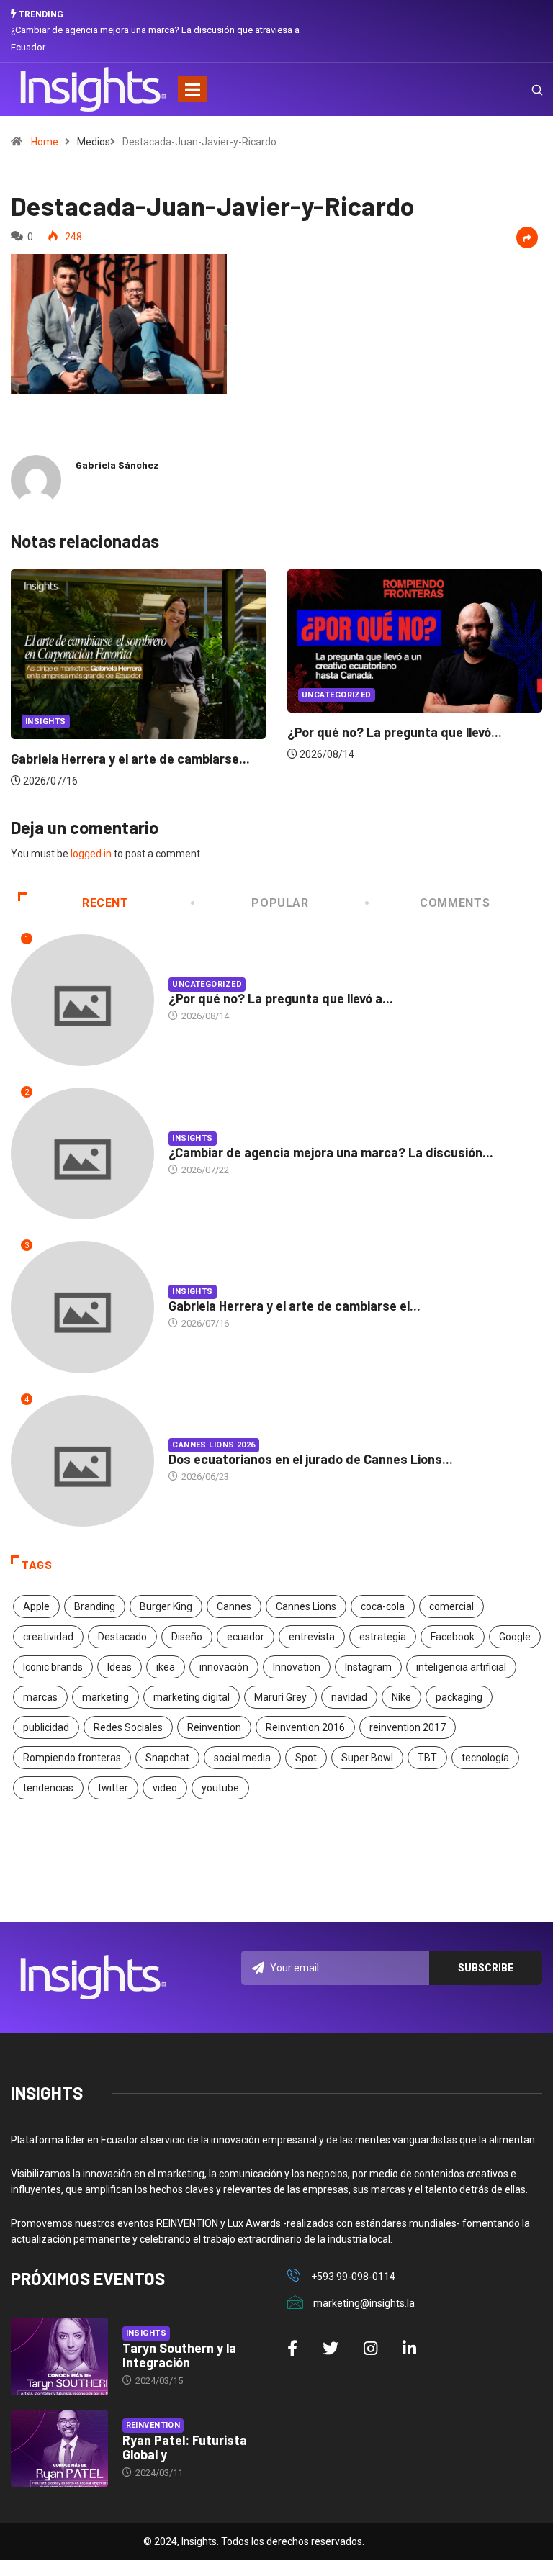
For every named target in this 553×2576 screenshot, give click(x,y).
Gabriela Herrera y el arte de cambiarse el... (295, 1306)
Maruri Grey (280, 1697)
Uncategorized (337, 695)
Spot (306, 1758)
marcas (40, 1697)
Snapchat (167, 1758)
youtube (220, 1788)
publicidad (46, 1727)
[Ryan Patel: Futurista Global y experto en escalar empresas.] (59, 2449)
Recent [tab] (105, 903)
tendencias (48, 1788)
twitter (113, 1788)
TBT (427, 1758)
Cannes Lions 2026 (213, 1445)
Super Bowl (367, 1758)
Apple (36, 1606)
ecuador (246, 1637)
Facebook (453, 1637)
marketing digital (192, 1697)
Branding (95, 1606)
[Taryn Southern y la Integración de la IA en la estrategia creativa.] (59, 2356)
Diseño (187, 1637)
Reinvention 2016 (305, 1727)
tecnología (485, 1758)
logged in (91, 854)
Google (515, 1637)
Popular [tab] (280, 903)
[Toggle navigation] (192, 89)
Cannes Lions (306, 1606)
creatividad (48, 1637)
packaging (459, 1697)
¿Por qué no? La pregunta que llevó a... (281, 998)
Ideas (120, 1667)
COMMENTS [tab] (455, 903)
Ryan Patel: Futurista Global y (185, 2447)
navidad (349, 1697)
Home (45, 142)
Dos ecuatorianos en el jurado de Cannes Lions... (311, 1459)
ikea (166, 1667)
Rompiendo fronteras (72, 1758)
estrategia (383, 1637)
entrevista (312, 1637)
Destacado (122, 1637)
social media (242, 1758)
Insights (46, 722)
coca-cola (383, 1606)
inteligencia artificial (461, 1667)
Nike (401, 1697)
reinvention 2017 (408, 1727)
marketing (105, 1697)
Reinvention (214, 1727)
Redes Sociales (128, 1727)
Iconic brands (53, 1667)
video (165, 1788)
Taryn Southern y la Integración (179, 2355)
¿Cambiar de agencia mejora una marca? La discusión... (331, 1152)
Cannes (234, 1606)
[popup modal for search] (519, 89)
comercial (451, 1606)
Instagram (368, 1667)
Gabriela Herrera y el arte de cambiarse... (130, 759)
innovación (224, 1667)
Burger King (166, 1606)
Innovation (297, 1667)
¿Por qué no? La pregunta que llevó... (395, 732)
